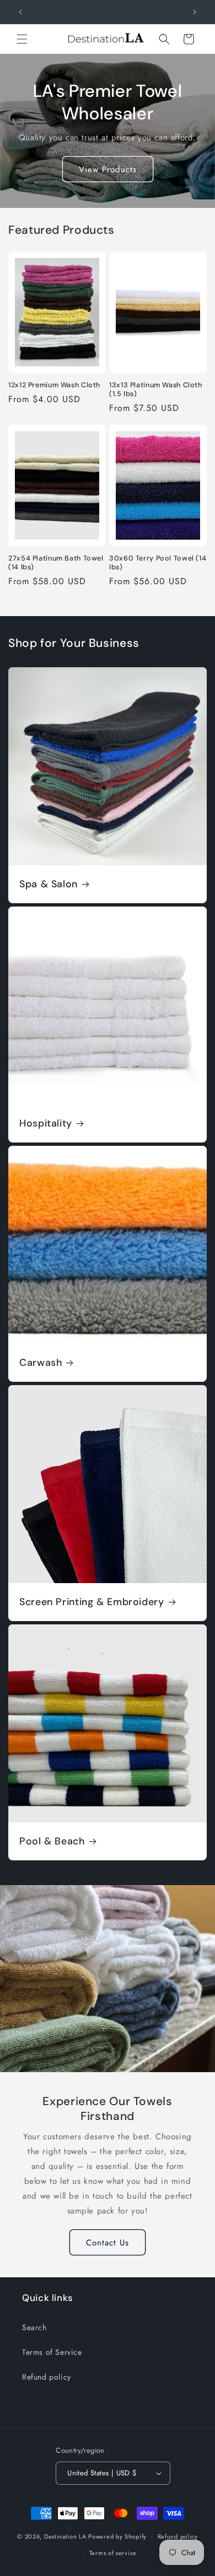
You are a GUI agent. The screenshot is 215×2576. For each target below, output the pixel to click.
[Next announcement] (195, 12)
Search (34, 2327)
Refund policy (47, 2377)
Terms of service (113, 2553)
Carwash (41, 1363)
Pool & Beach (52, 1841)
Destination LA (65, 2536)
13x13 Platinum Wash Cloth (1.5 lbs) (156, 389)
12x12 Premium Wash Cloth (54, 385)
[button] (22, 39)
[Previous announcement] (20, 12)
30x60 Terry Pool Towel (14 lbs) (158, 563)
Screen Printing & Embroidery (92, 1602)
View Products (108, 169)
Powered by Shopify (117, 2536)
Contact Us (108, 2243)
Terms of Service (52, 2352)
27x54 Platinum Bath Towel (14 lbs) (56, 563)
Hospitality (46, 1124)
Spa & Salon (49, 884)
